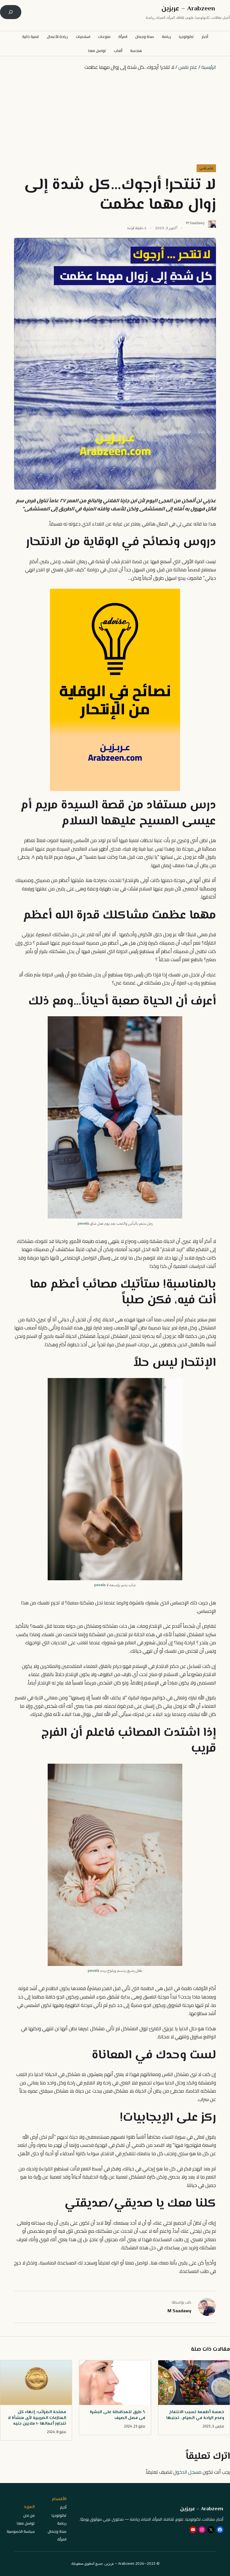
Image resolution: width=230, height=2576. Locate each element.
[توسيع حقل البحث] (11, 12)
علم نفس (188, 67)
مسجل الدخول (187, 2472)
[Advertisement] (115, 117)
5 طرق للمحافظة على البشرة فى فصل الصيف (117, 2415)
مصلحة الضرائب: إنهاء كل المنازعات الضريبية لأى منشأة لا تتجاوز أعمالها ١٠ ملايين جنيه (37, 2418)
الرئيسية (209, 67)
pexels (83, 1223)
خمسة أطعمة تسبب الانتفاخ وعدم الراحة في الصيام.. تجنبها (195, 2415)
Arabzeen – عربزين (188, 9)
